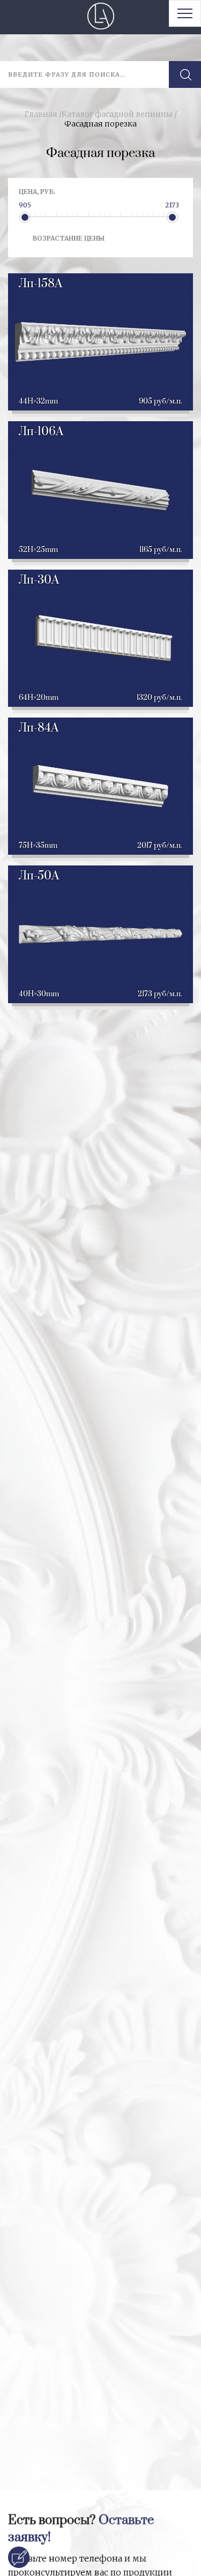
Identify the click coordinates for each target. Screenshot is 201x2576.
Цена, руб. (37, 192)
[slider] (25, 217)
